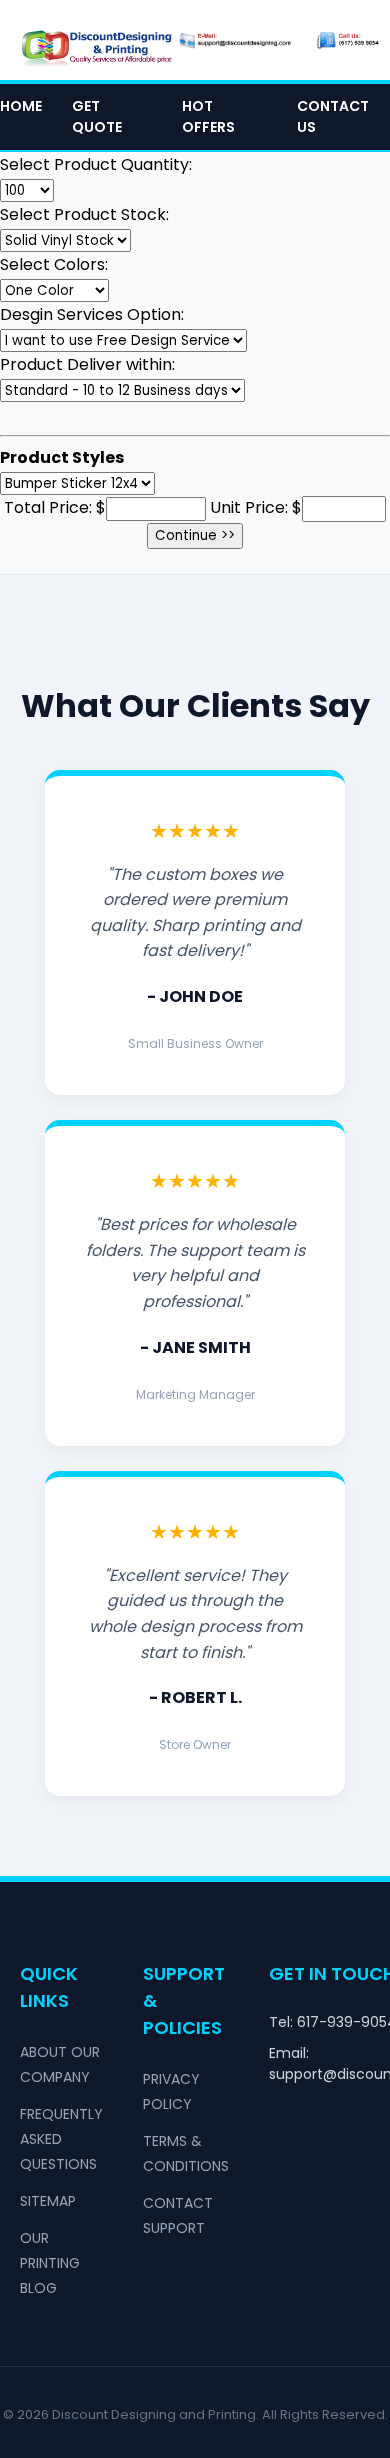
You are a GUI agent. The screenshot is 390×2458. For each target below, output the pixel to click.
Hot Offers (208, 116)
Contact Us (333, 116)
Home (21, 106)
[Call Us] (348, 40)
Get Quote (97, 116)
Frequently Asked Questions (61, 2139)
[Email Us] (235, 40)
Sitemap (48, 2201)
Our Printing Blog (50, 2263)
